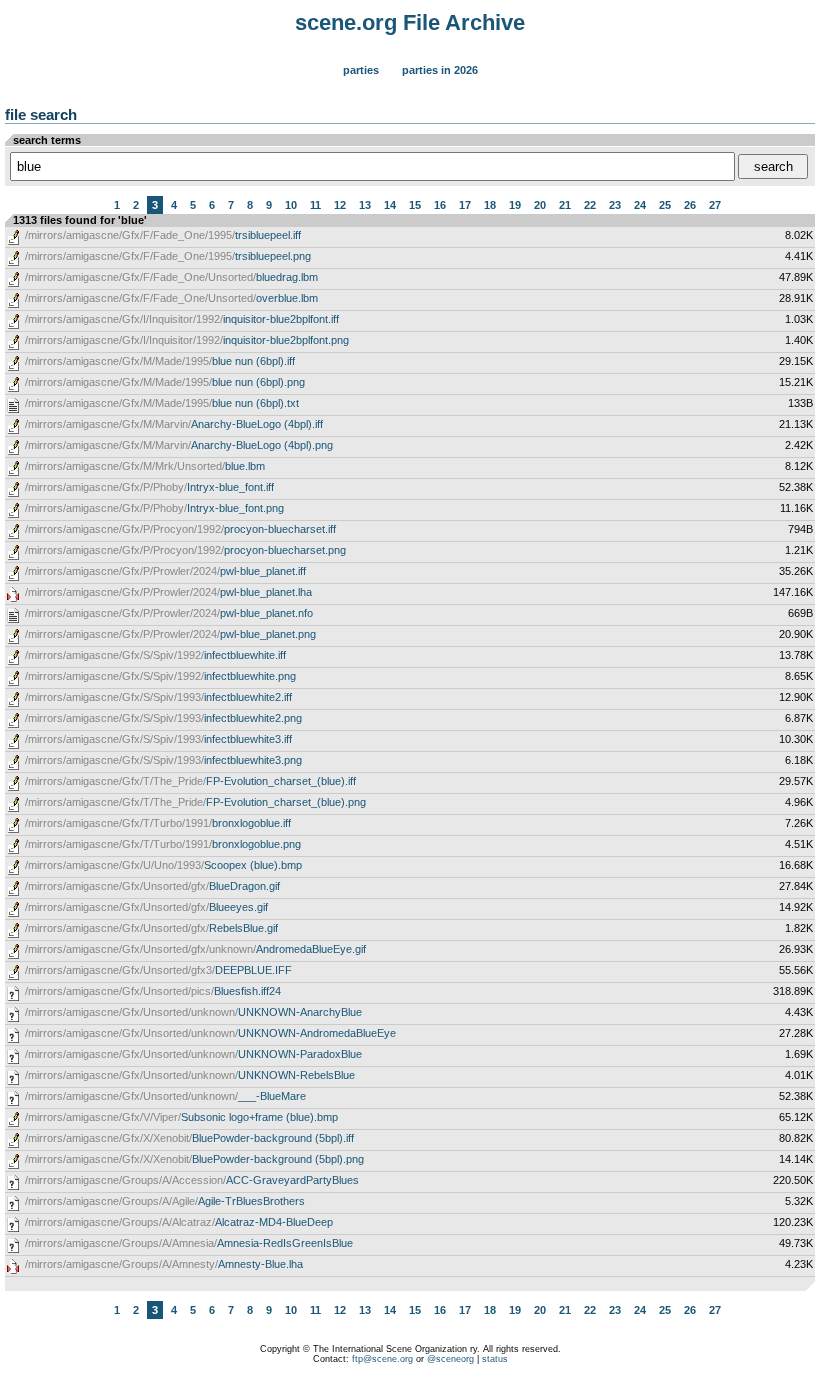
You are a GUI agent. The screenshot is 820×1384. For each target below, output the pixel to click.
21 (565, 205)
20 (540, 205)
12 (340, 205)
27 (715, 205)
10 (291, 205)
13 (365, 205)
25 (665, 205)
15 (415, 205)
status (495, 1359)
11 (315, 205)
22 (590, 205)
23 (615, 205)
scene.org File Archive (410, 22)
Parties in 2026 (440, 70)
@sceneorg (450, 1359)
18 (490, 205)
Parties (361, 70)
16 (440, 205)
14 (390, 205)
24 (640, 205)
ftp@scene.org (382, 1359)
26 (690, 205)
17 (465, 205)
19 (515, 205)
